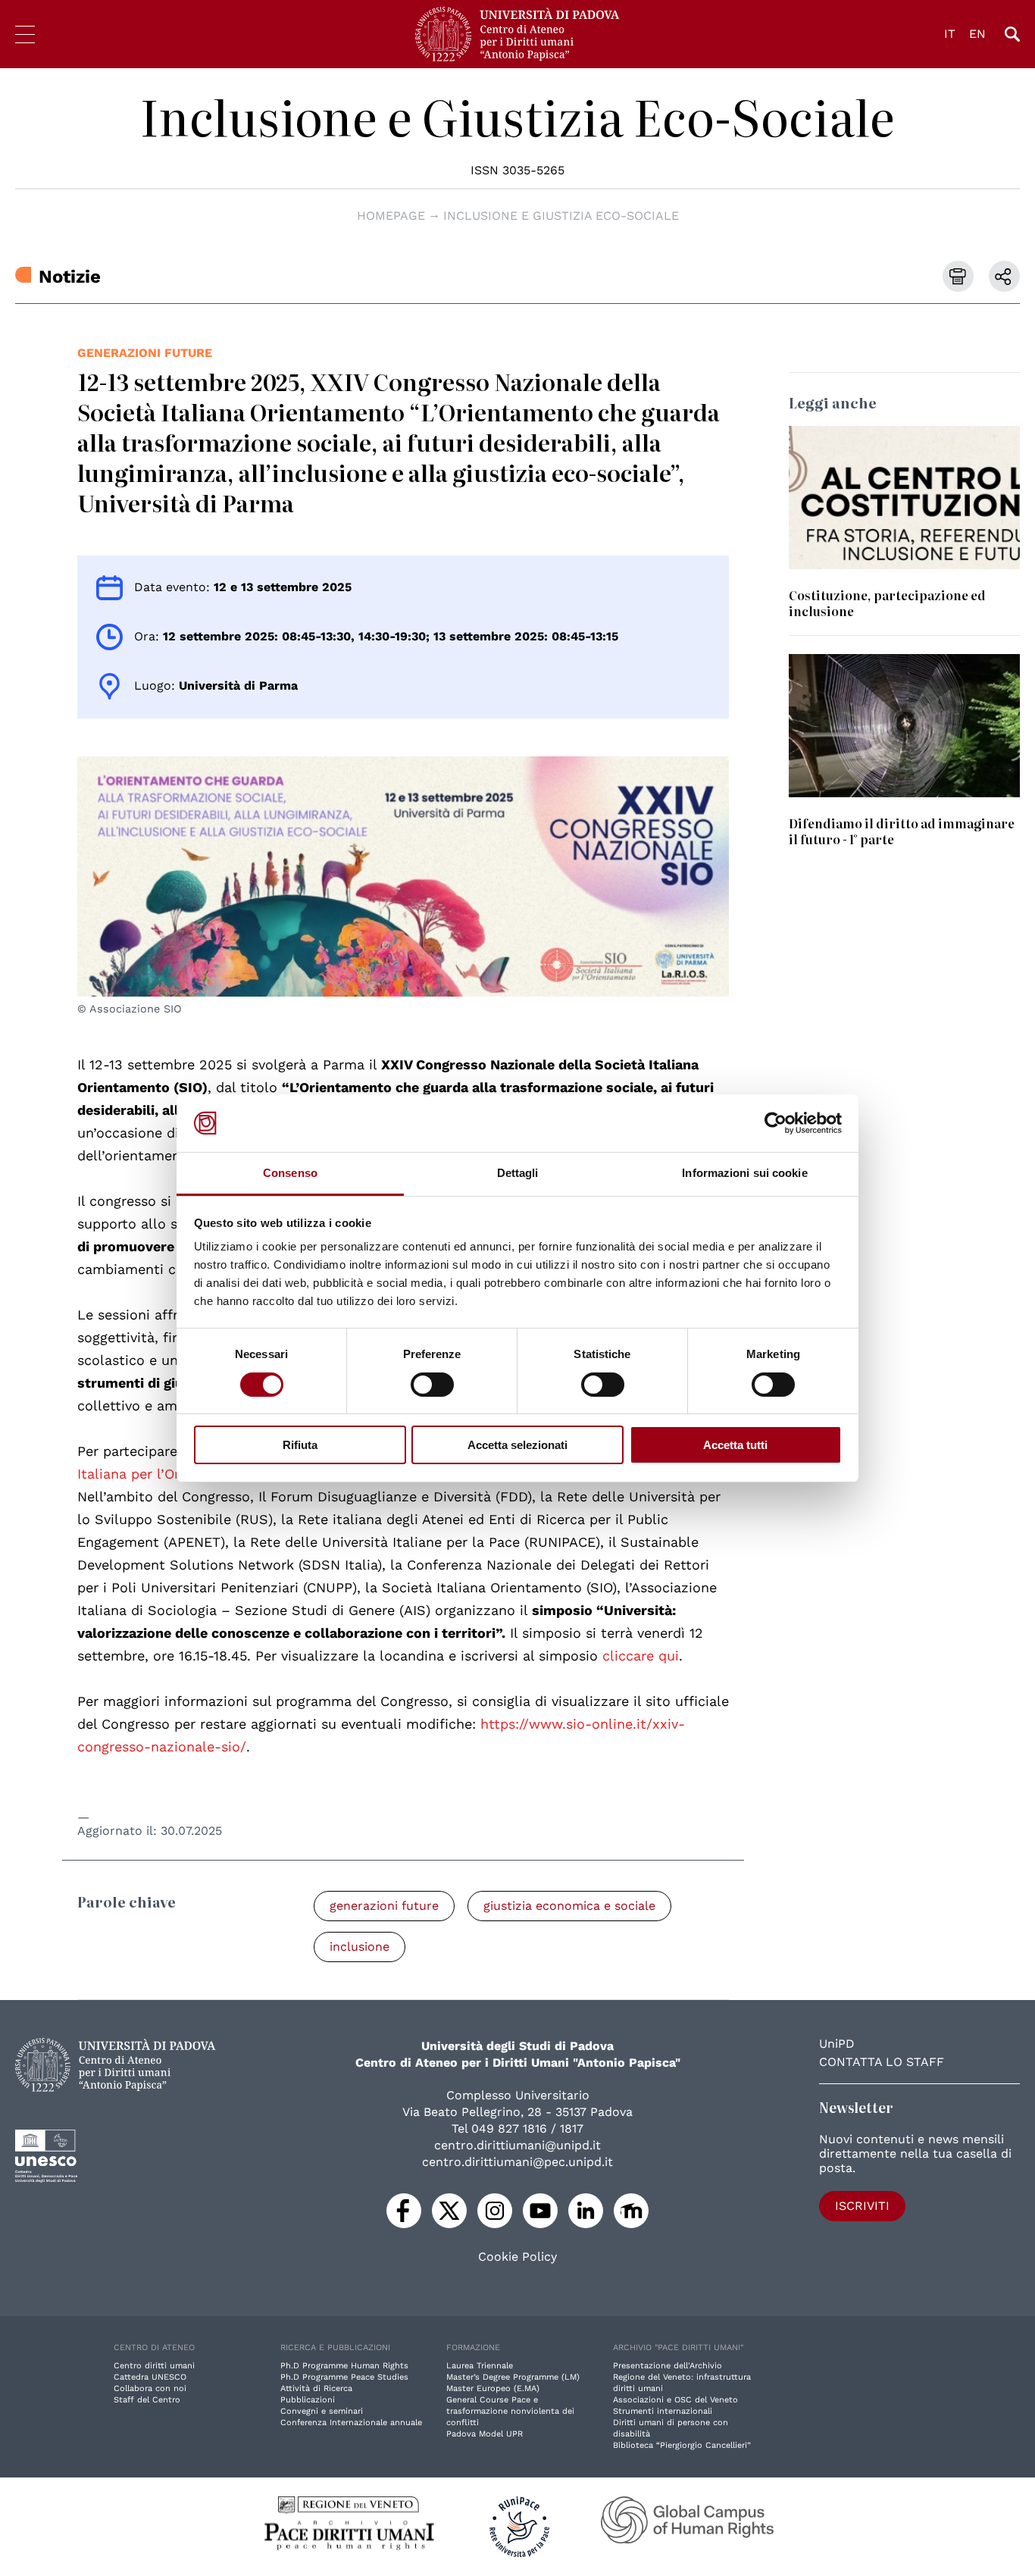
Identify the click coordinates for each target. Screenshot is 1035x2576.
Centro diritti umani (154, 2366)
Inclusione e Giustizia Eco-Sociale (517, 116)
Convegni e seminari (322, 2411)
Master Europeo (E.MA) (493, 2388)
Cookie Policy (517, 2257)
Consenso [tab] (290, 1173)
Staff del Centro (147, 2400)
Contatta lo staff (882, 2062)
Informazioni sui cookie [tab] (744, 1173)
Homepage (391, 216)
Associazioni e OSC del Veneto (675, 2400)
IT (950, 34)
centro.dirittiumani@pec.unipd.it (517, 2162)
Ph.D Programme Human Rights (344, 2366)
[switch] (432, 1385)
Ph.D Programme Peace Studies (344, 2377)
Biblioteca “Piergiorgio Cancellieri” (682, 2445)
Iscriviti (862, 2206)
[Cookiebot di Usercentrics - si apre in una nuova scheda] (775, 1123)
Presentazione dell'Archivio (668, 2366)
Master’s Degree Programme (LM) (513, 2377)
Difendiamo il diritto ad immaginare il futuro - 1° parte (902, 831)
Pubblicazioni (308, 2400)
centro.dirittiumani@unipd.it (517, 2145)
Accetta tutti (735, 1445)
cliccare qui (641, 1656)
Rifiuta (300, 1445)
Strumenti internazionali (663, 2411)
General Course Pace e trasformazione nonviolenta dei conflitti (510, 2411)
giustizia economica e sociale (569, 1906)
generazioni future (145, 353)
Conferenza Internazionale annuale (351, 2423)
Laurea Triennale (480, 2366)
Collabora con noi (150, 2388)
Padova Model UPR (485, 2434)
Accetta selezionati (517, 1445)
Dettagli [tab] (518, 1173)
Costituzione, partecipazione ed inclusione (887, 603)
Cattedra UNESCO (150, 2377)
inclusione (360, 1947)
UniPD (837, 2044)
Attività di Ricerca (316, 2388)
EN (977, 34)
